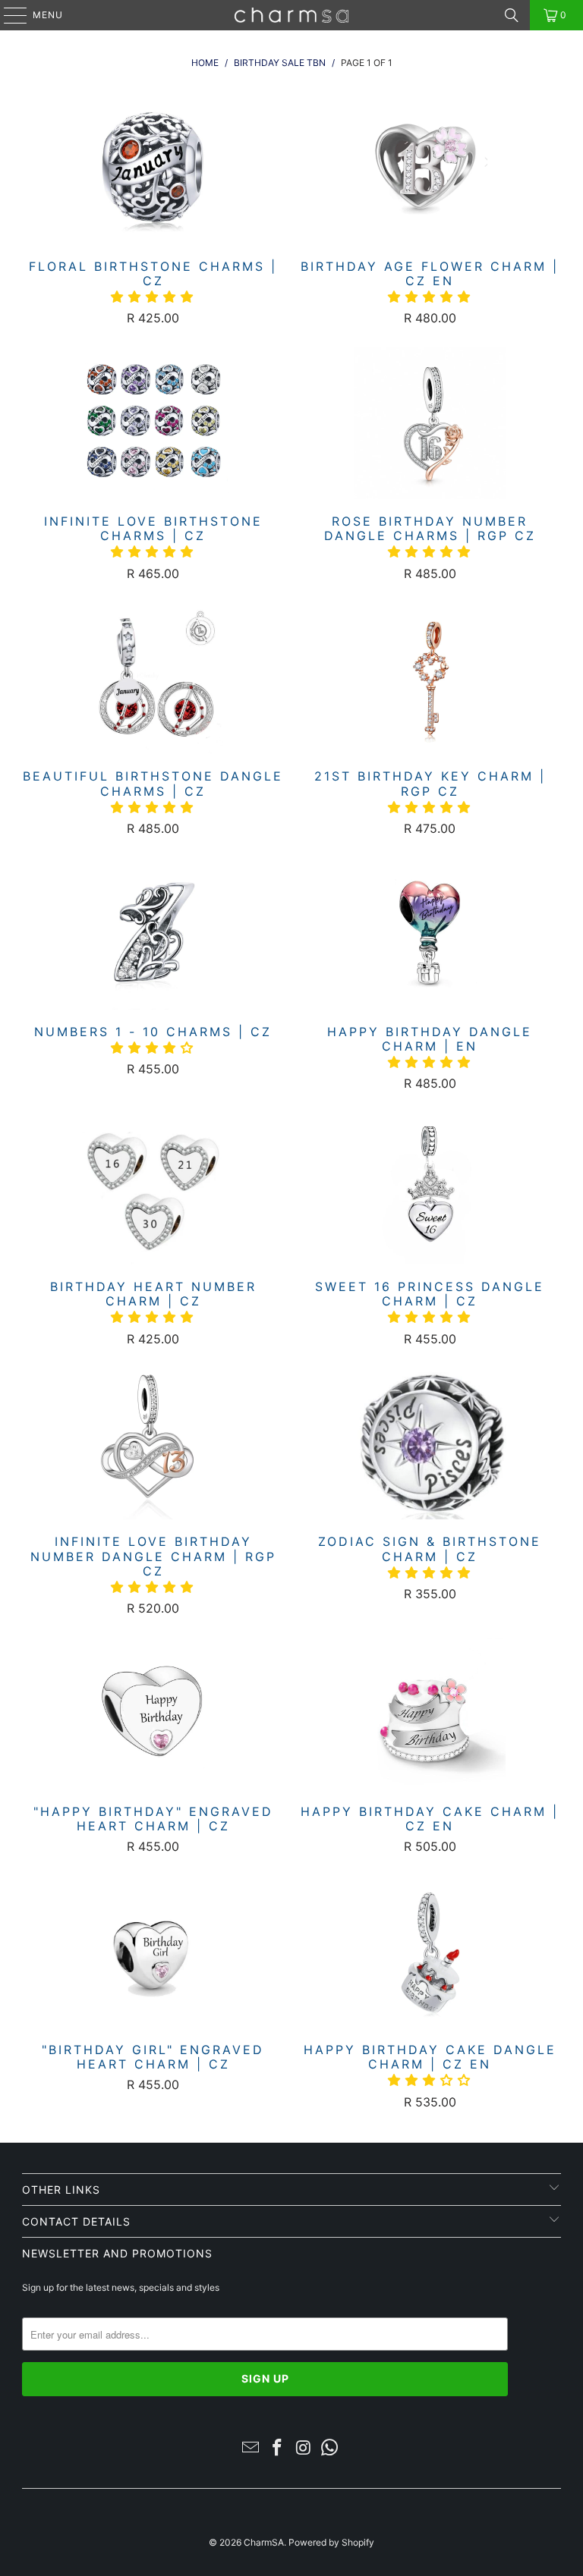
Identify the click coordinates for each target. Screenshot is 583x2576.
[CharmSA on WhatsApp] (330, 2449)
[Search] (512, 15)
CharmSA (264, 2542)
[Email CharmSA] (251, 2449)
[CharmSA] (291, 15)
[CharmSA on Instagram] (304, 2449)
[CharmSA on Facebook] (278, 2449)
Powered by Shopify (331, 2542)
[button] (153, 297)
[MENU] (8, 15)
